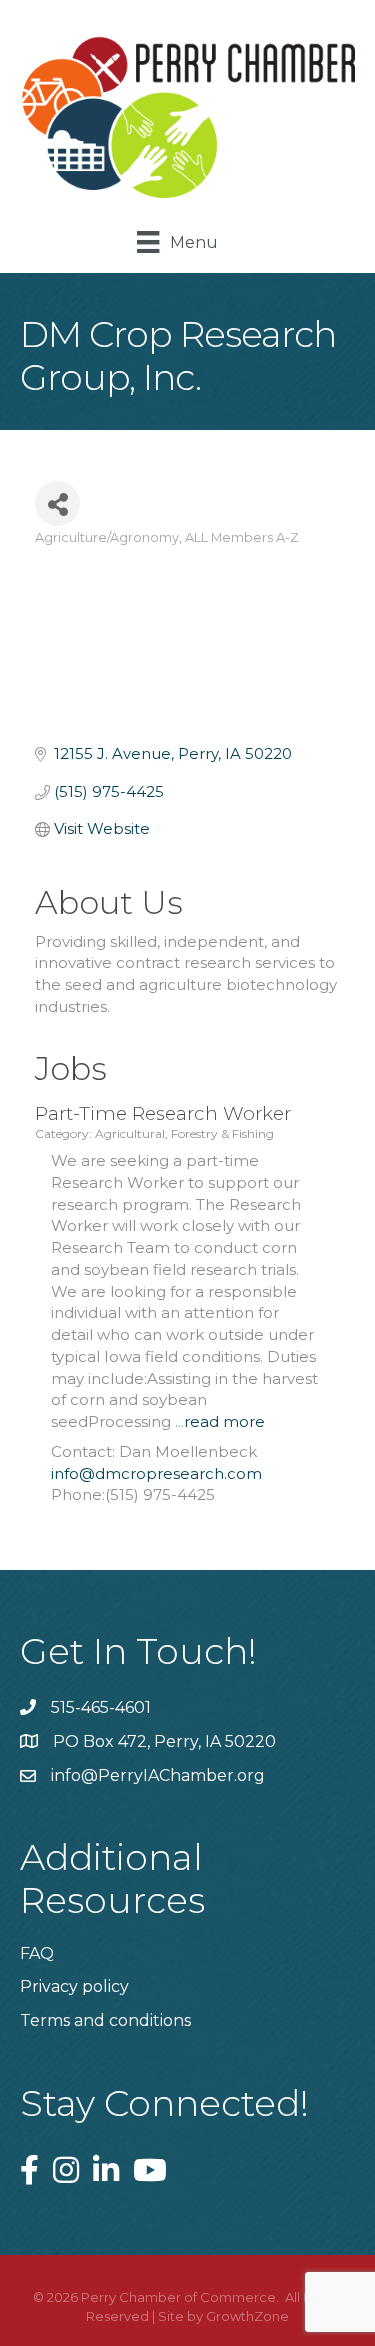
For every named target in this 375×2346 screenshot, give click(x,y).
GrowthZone (247, 2316)
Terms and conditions (105, 2020)
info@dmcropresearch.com (156, 1473)
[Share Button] (57, 503)
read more (224, 1421)
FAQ (37, 1953)
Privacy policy (74, 1986)
